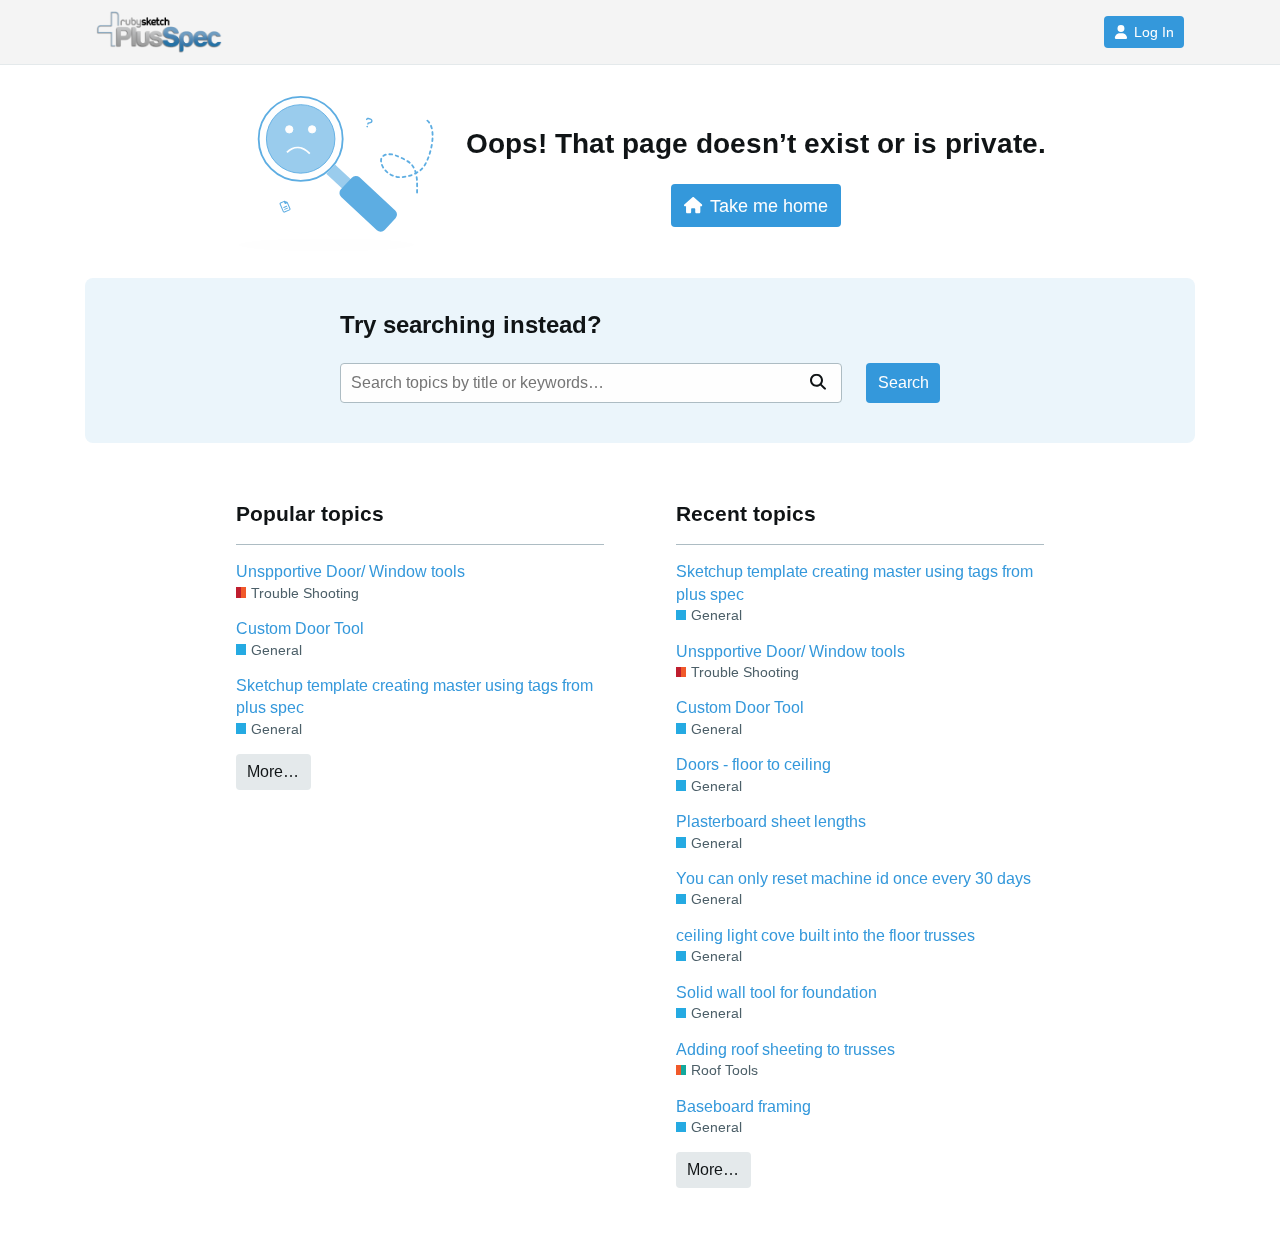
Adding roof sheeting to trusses (785, 1049)
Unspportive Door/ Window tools (350, 571)
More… (273, 771)
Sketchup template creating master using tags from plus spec (414, 696)
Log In (1154, 32)
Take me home (769, 205)
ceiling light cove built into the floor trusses (825, 935)
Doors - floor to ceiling (753, 764)
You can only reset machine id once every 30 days (853, 878)
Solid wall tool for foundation (776, 992)
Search (903, 382)
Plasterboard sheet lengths (771, 821)
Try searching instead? (471, 324)
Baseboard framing (743, 1106)
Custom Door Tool (300, 628)
